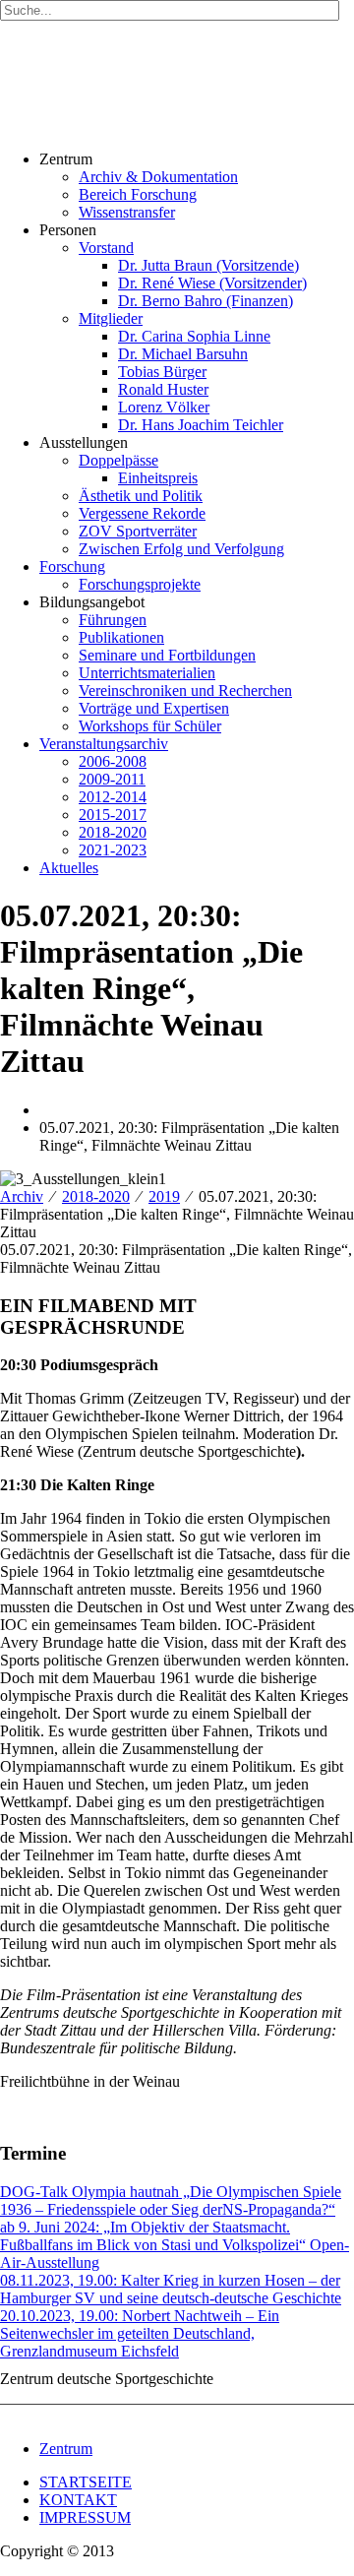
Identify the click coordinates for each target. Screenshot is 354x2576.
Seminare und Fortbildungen (167, 655)
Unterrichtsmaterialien (147, 673)
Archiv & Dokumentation (158, 177)
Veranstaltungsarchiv (104, 744)
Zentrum (66, 2449)
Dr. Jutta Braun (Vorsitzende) (208, 265)
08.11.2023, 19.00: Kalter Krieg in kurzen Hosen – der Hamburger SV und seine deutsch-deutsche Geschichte (171, 2289)
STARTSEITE (86, 2482)
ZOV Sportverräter (138, 531)
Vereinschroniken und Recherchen (185, 691)
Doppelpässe (118, 460)
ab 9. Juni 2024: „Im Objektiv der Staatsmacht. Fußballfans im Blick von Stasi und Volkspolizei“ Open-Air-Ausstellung (175, 2245)
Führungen (113, 620)
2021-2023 (113, 850)
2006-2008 (113, 761)
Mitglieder (111, 318)
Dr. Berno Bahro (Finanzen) (206, 301)
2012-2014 (113, 797)
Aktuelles (69, 868)
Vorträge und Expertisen (154, 708)
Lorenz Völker (164, 407)
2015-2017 (113, 815)
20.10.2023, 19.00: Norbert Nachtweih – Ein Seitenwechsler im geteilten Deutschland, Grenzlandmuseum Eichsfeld (140, 2333)
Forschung (72, 566)
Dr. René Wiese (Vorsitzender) (212, 283)
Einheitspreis (158, 478)
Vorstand (106, 248)
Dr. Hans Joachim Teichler (201, 425)
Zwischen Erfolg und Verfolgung (181, 549)
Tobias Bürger (162, 372)
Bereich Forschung (138, 194)
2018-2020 (113, 832)
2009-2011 (112, 779)
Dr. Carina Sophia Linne (194, 336)
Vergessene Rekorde (142, 513)
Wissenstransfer (127, 212)
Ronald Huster (163, 389)
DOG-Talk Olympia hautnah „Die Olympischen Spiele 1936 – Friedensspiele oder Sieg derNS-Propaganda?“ (171, 2200)
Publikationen (121, 637)
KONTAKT (78, 2500)
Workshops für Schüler (150, 726)
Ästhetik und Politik (141, 496)
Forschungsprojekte (140, 584)
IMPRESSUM (85, 2517)
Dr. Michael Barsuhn (183, 354)
